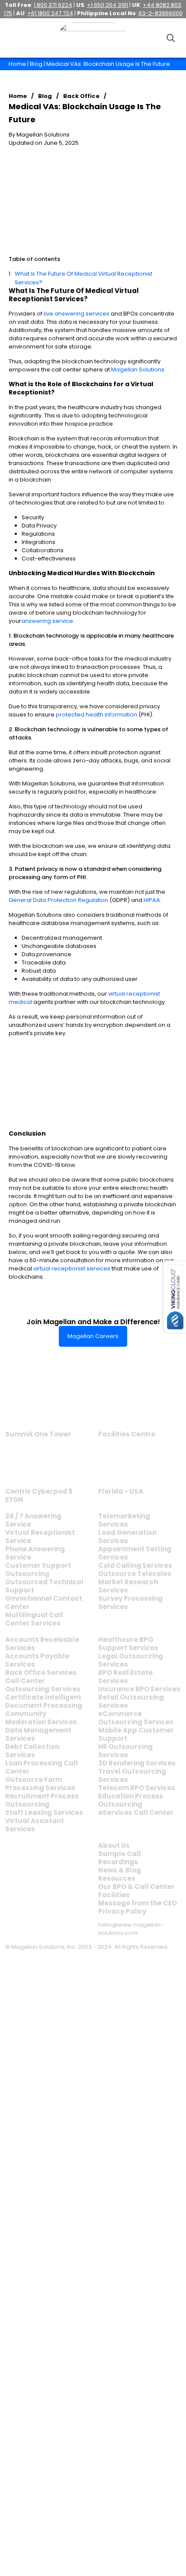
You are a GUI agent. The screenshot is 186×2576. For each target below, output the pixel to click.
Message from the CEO (138, 1903)
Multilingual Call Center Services (34, 1619)
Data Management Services (38, 1734)
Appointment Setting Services (135, 1553)
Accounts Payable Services (37, 1660)
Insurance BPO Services (139, 1689)
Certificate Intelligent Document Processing (44, 1701)
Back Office (81, 96)
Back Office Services (41, 1672)
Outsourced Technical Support (44, 1586)
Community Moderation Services (41, 1718)
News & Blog (120, 1870)
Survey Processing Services (130, 1602)
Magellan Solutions (138, 370)
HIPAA (152, 900)
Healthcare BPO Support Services (128, 1644)
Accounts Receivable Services (42, 1644)
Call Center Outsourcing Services (43, 1685)
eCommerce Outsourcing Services (136, 1718)
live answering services (77, 314)
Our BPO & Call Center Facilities (136, 1891)
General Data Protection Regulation (58, 900)
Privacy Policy (122, 1911)
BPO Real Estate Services (125, 1677)
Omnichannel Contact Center (44, 1602)
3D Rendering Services (137, 1763)
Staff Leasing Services (44, 1812)
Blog (36, 64)
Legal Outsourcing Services (131, 1660)
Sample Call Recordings (120, 1858)
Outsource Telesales (135, 1574)
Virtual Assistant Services (35, 1825)
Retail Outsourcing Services (131, 1701)
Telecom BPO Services (137, 1788)
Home (17, 64)
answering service (47, 621)
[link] (38, 1405)
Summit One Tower (38, 1434)
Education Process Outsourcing (131, 1800)
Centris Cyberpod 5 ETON (39, 1495)
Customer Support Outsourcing (38, 1570)
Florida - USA (121, 1491)
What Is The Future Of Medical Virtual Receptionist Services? (83, 278)
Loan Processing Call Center (42, 1767)
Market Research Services (128, 1586)
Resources (117, 1878)
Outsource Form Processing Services (40, 1784)
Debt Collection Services (32, 1751)
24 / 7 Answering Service (33, 1520)
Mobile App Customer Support (136, 1734)
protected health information (96, 715)
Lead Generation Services (127, 1537)
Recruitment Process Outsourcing (42, 1800)
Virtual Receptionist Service (40, 1537)
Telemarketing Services (124, 1520)
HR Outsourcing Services (125, 1751)
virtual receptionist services (72, 1268)
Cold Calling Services (135, 1565)
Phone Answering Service (35, 1553)
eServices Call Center (136, 1812)
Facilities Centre (127, 1434)
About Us (114, 1845)
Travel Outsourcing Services (132, 1775)
